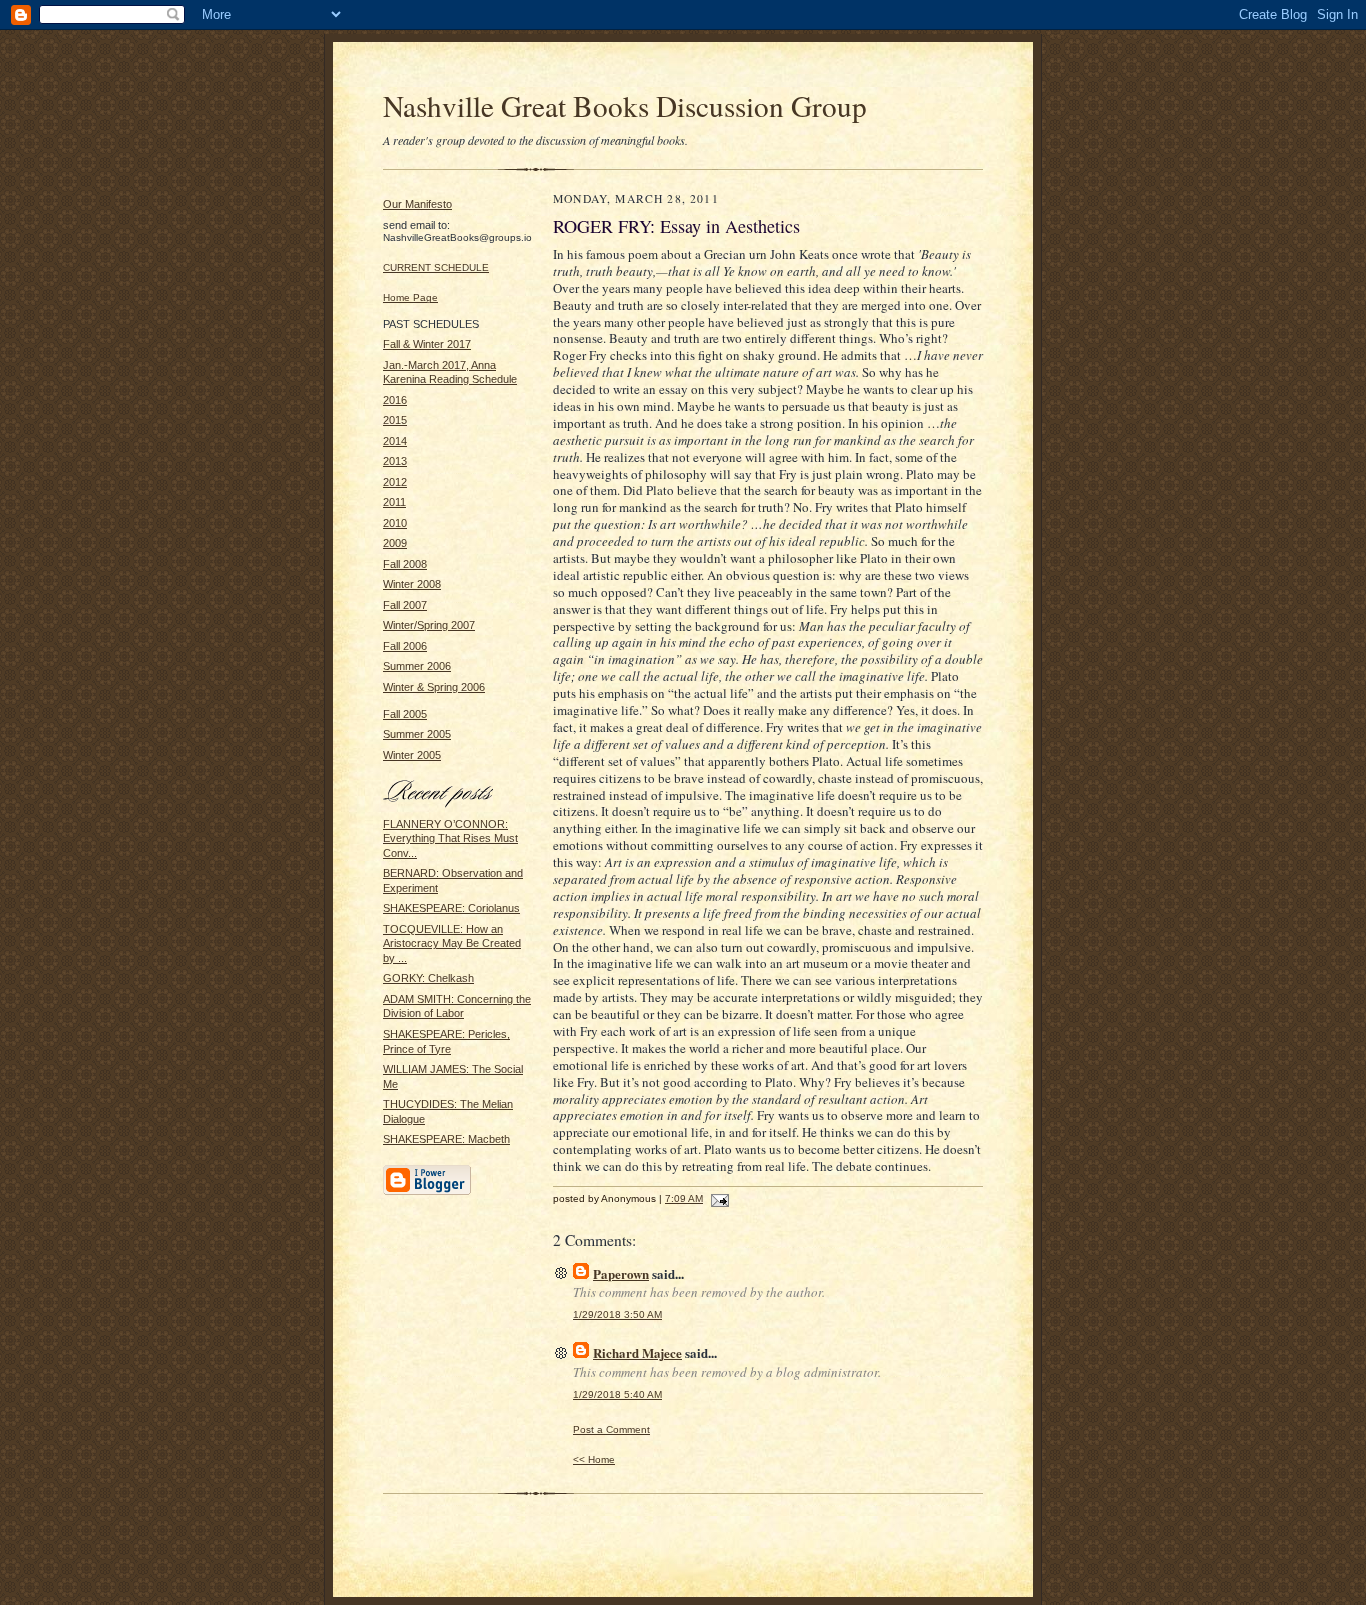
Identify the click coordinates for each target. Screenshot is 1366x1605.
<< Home (594, 1459)
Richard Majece (637, 1352)
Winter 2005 (412, 755)
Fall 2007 (405, 605)
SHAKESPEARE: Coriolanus (451, 908)
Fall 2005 (405, 714)
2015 (395, 420)
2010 (395, 523)
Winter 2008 (412, 584)
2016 (395, 400)
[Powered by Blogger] (427, 1192)
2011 (394, 502)
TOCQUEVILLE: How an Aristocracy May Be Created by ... (452, 943)
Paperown (621, 1273)
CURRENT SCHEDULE (436, 267)
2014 (395, 441)
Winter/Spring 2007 (429, 625)
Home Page (410, 297)
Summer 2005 (417, 734)
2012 (395, 482)
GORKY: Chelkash (428, 978)
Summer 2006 (417, 666)
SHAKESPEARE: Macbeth (446, 1139)
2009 (395, 543)
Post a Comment (611, 1429)
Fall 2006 (405, 646)
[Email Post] (717, 1198)
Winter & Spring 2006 (434, 687)
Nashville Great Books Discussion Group (625, 105)
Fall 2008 (405, 564)
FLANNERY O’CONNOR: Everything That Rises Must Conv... (450, 838)
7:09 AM (684, 1198)
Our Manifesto (417, 204)
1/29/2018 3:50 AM (617, 1314)
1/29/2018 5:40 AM (617, 1394)
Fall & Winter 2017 (427, 344)
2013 (395, 461)
